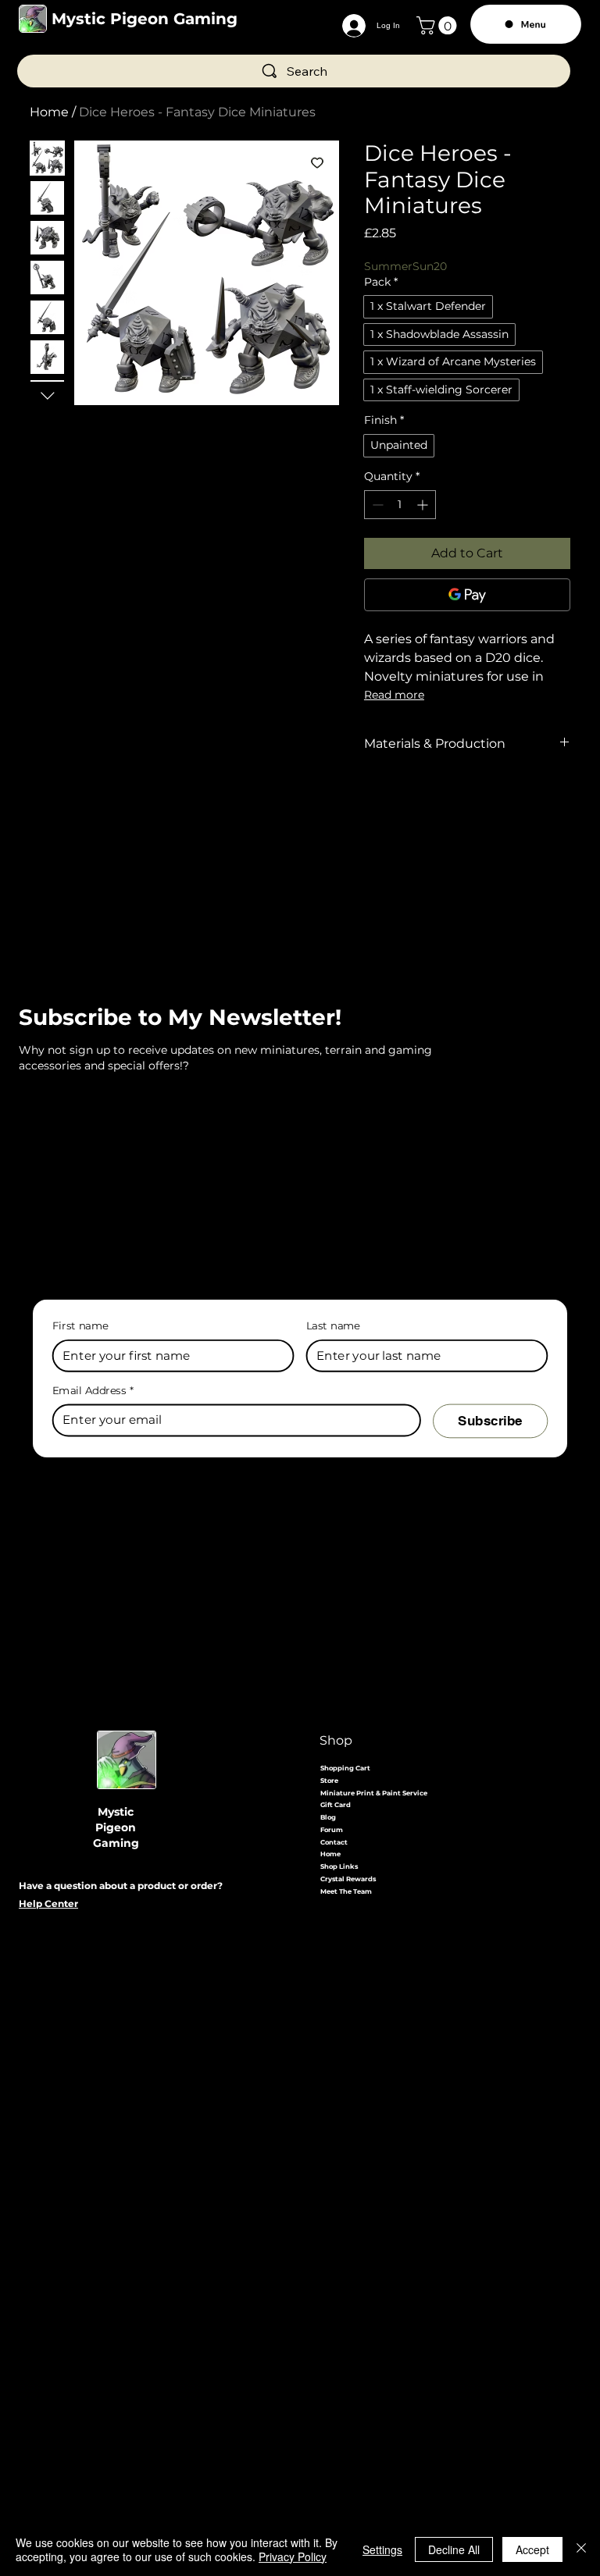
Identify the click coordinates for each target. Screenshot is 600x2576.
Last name (333, 1325)
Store (329, 1781)
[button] (439, 25)
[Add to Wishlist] (317, 162)
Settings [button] (382, 2549)
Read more (394, 695)
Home (49, 112)
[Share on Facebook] (374, 799)
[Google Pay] (467, 595)
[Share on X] (463, 799)
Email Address (93, 1391)
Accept (532, 2549)
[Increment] (424, 505)
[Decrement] (376, 505)
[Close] (581, 2549)
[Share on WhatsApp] (434, 799)
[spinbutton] (400, 505)
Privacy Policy (293, 2556)
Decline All (454, 2549)
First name (80, 1325)
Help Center (48, 1904)
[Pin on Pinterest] (404, 799)
